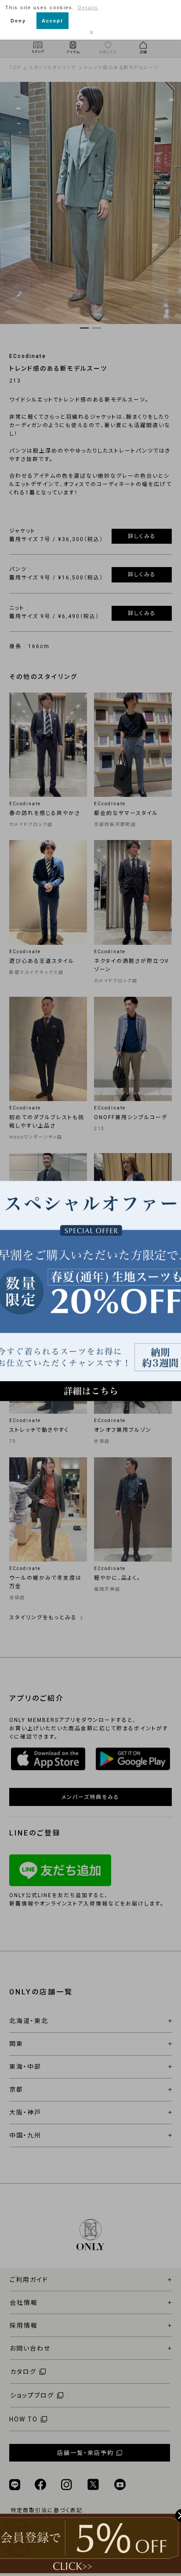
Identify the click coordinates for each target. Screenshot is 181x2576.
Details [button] (88, 7)
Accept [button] (52, 21)
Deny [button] (18, 21)
